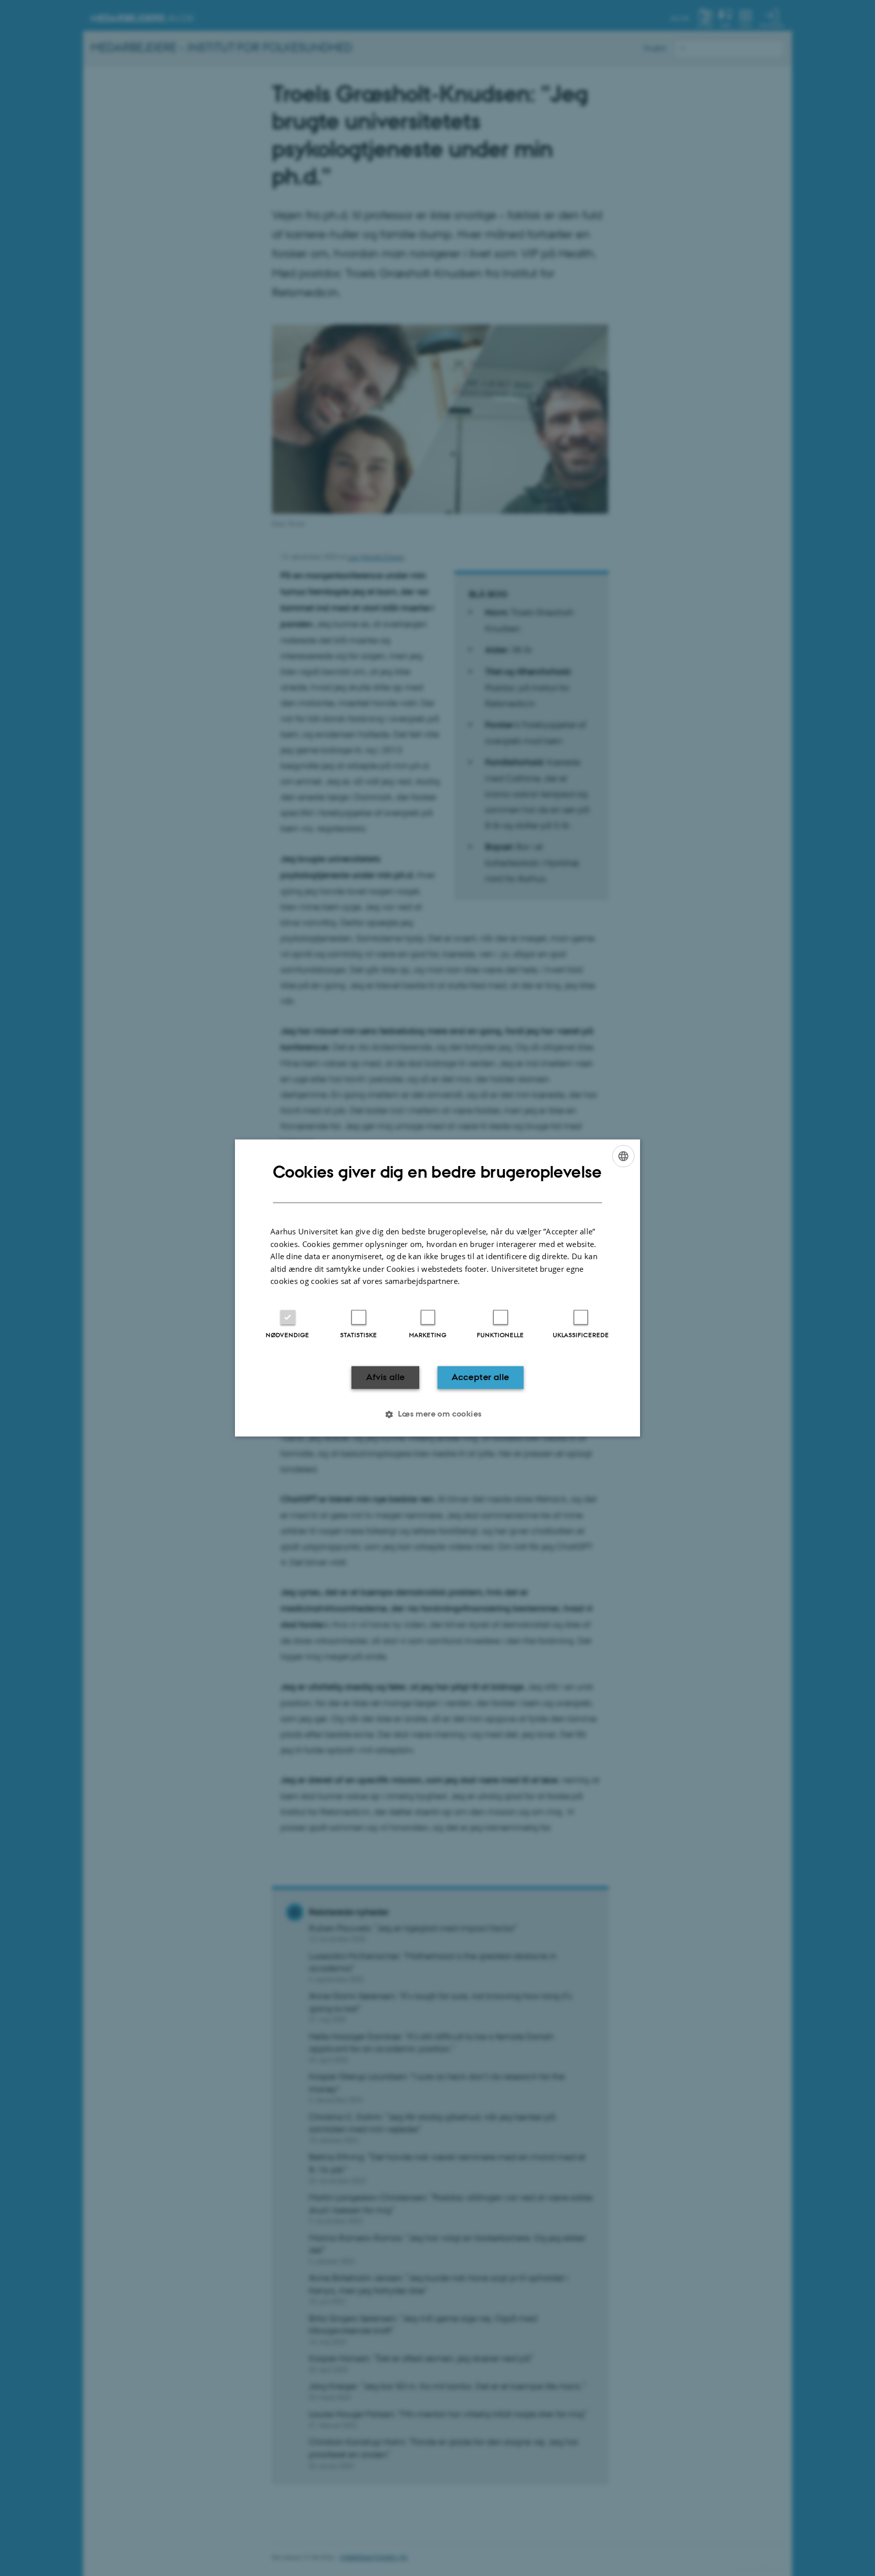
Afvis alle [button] (386, 1377)
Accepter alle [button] (480, 1377)
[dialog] (437, 1288)
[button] (437, 1415)
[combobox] (623, 1156)
